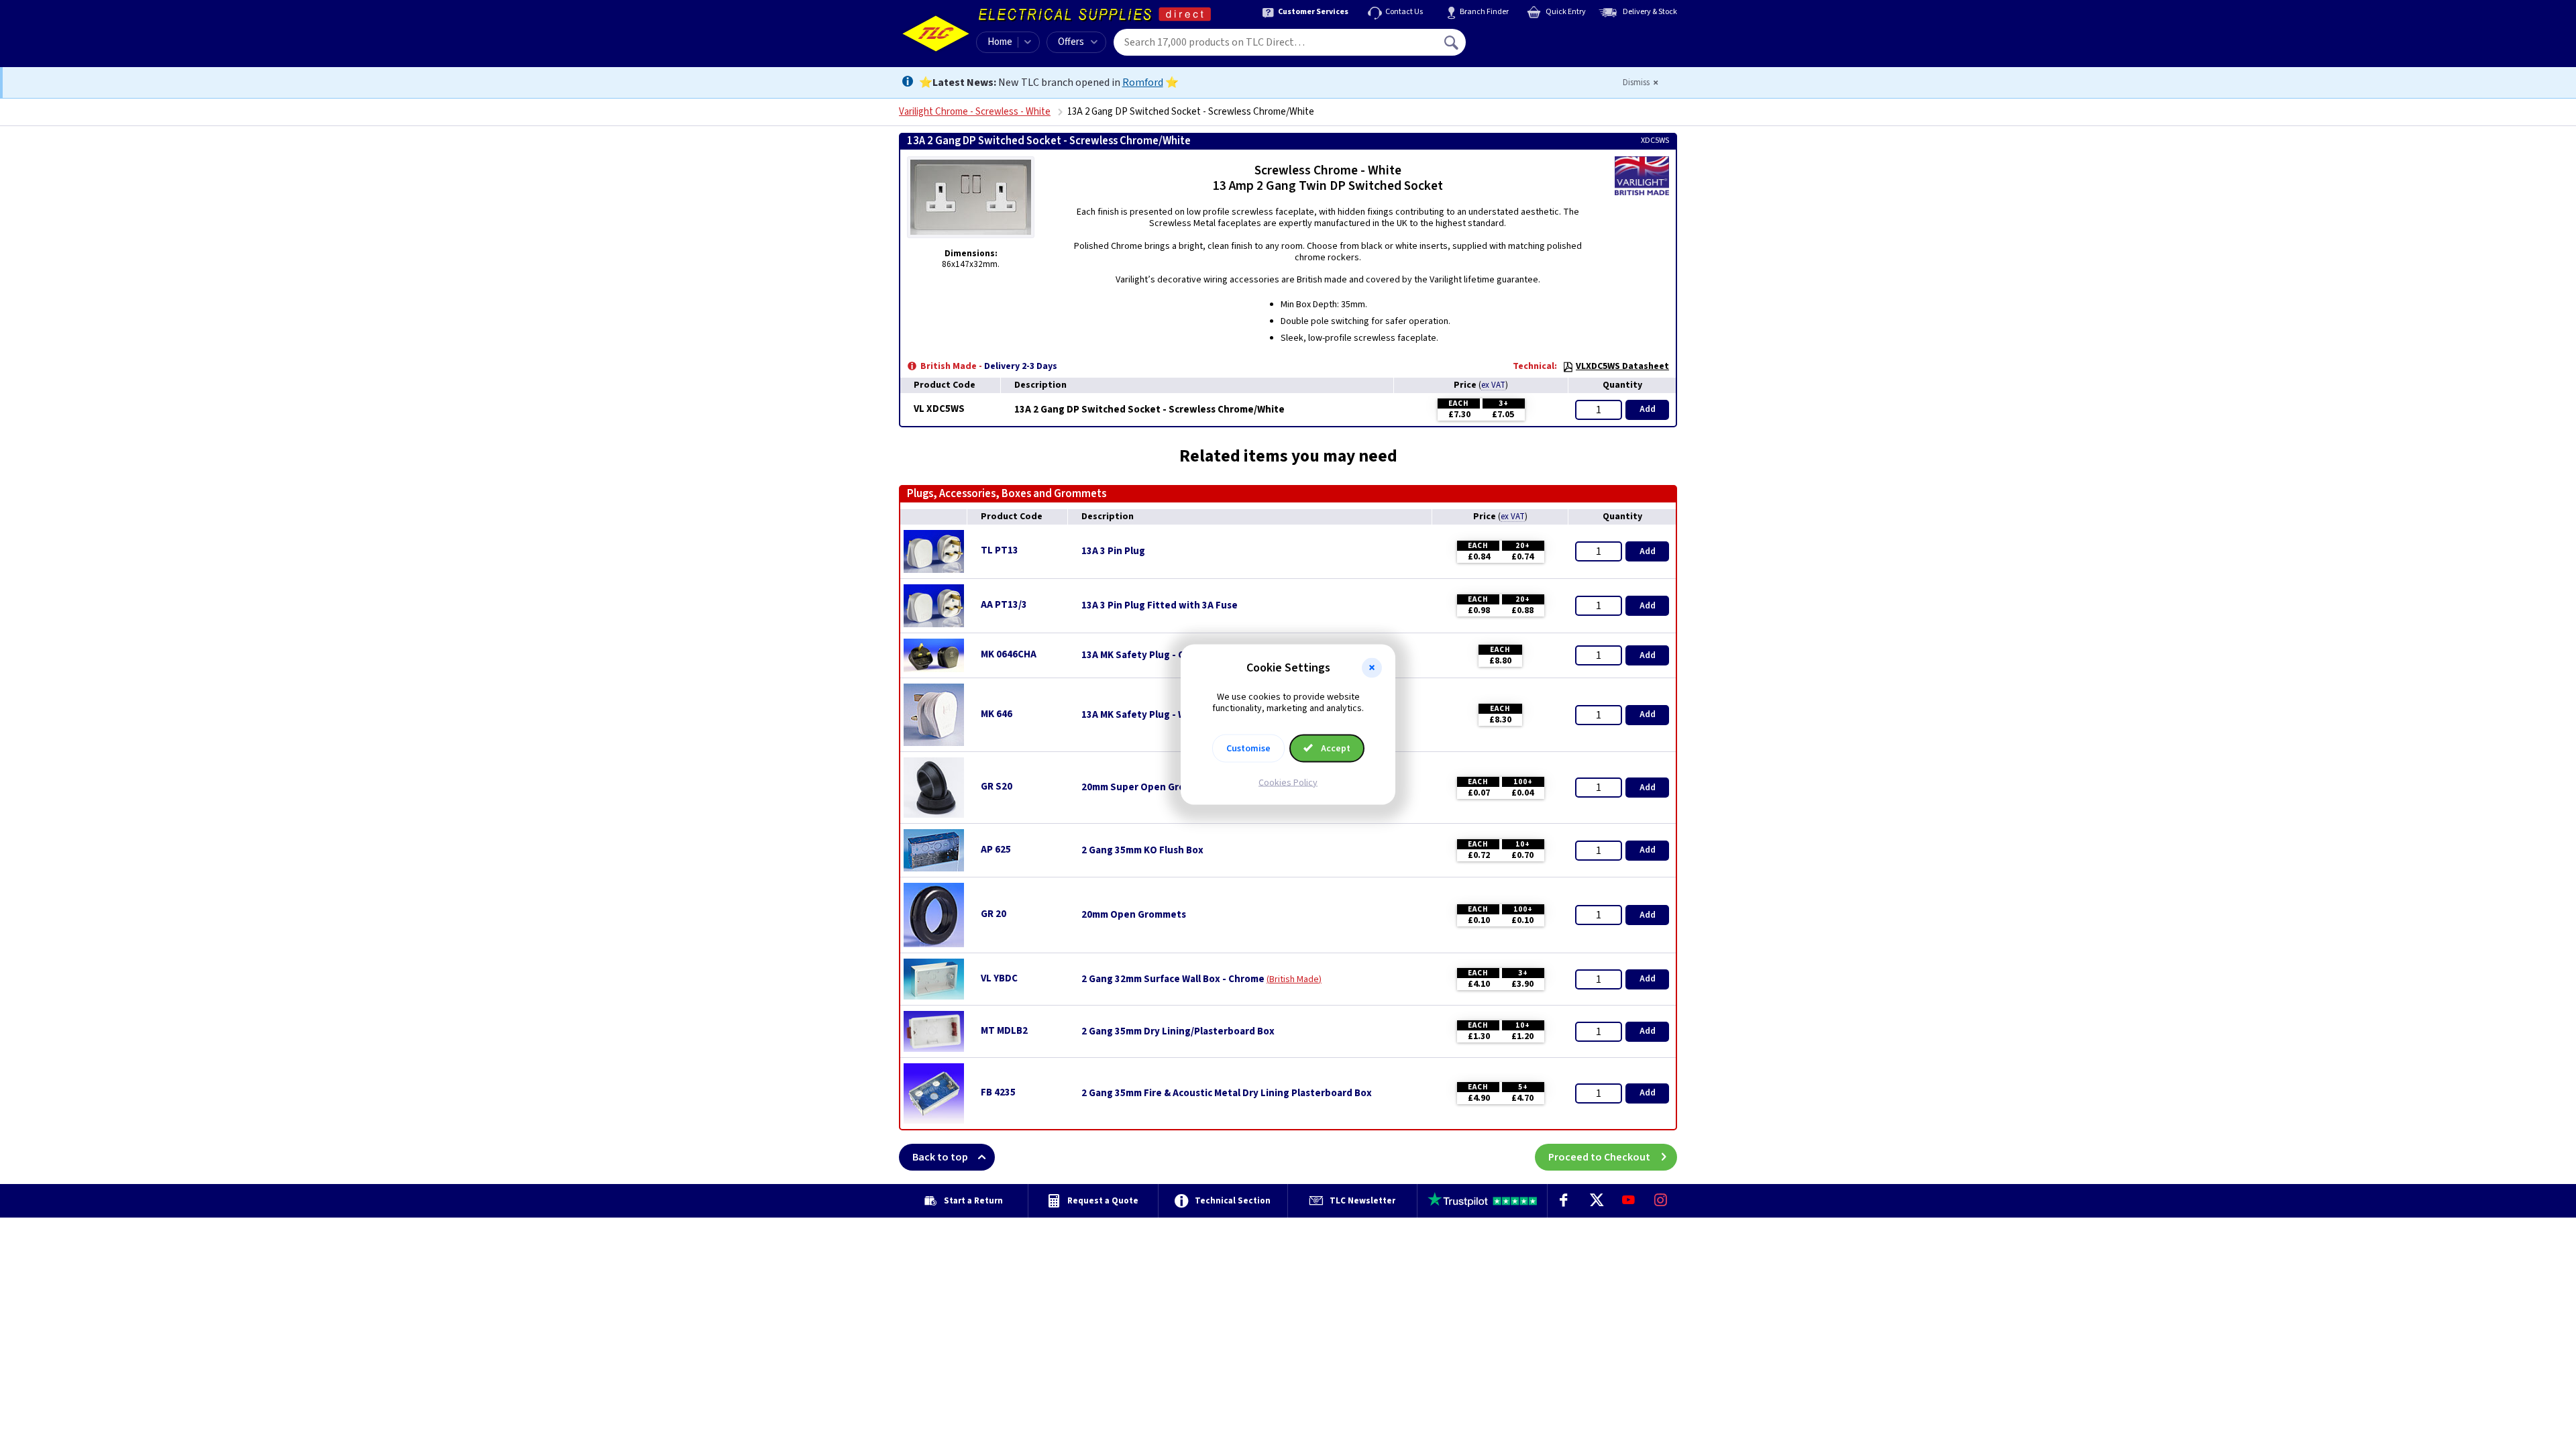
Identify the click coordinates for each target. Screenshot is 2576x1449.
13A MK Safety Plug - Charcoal (1150, 655)
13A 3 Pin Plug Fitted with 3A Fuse (1160, 606)
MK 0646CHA (1009, 654)
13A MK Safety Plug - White (1143, 715)
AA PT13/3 (1004, 605)
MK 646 (997, 714)
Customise (1248, 748)
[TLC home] (936, 34)
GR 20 (994, 914)
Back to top (940, 1157)
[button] (1372, 668)
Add (1648, 409)
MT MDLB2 (1004, 1031)
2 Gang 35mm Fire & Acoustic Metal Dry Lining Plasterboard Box (1227, 1093)
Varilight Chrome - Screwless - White (975, 112)
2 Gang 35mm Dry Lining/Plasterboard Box (1178, 1032)
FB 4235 (998, 1092)
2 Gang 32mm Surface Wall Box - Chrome (1173, 979)
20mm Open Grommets (1134, 915)
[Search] (1452, 42)
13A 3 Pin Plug (1113, 551)
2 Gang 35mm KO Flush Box (1142, 851)
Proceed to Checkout (1599, 1157)
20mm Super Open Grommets (1149, 788)
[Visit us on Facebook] (1564, 1201)
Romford (1143, 83)
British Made (1294, 979)
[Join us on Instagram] (1661, 1201)
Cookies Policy (1288, 782)
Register (1527, 47)
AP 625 (996, 850)
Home (1000, 42)
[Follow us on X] (1596, 1201)
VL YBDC (999, 978)
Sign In (1537, 38)
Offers (1071, 42)
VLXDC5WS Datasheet (1622, 366)
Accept (1335, 748)
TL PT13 (1000, 550)
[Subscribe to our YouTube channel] (1628, 1201)
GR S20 (997, 787)
